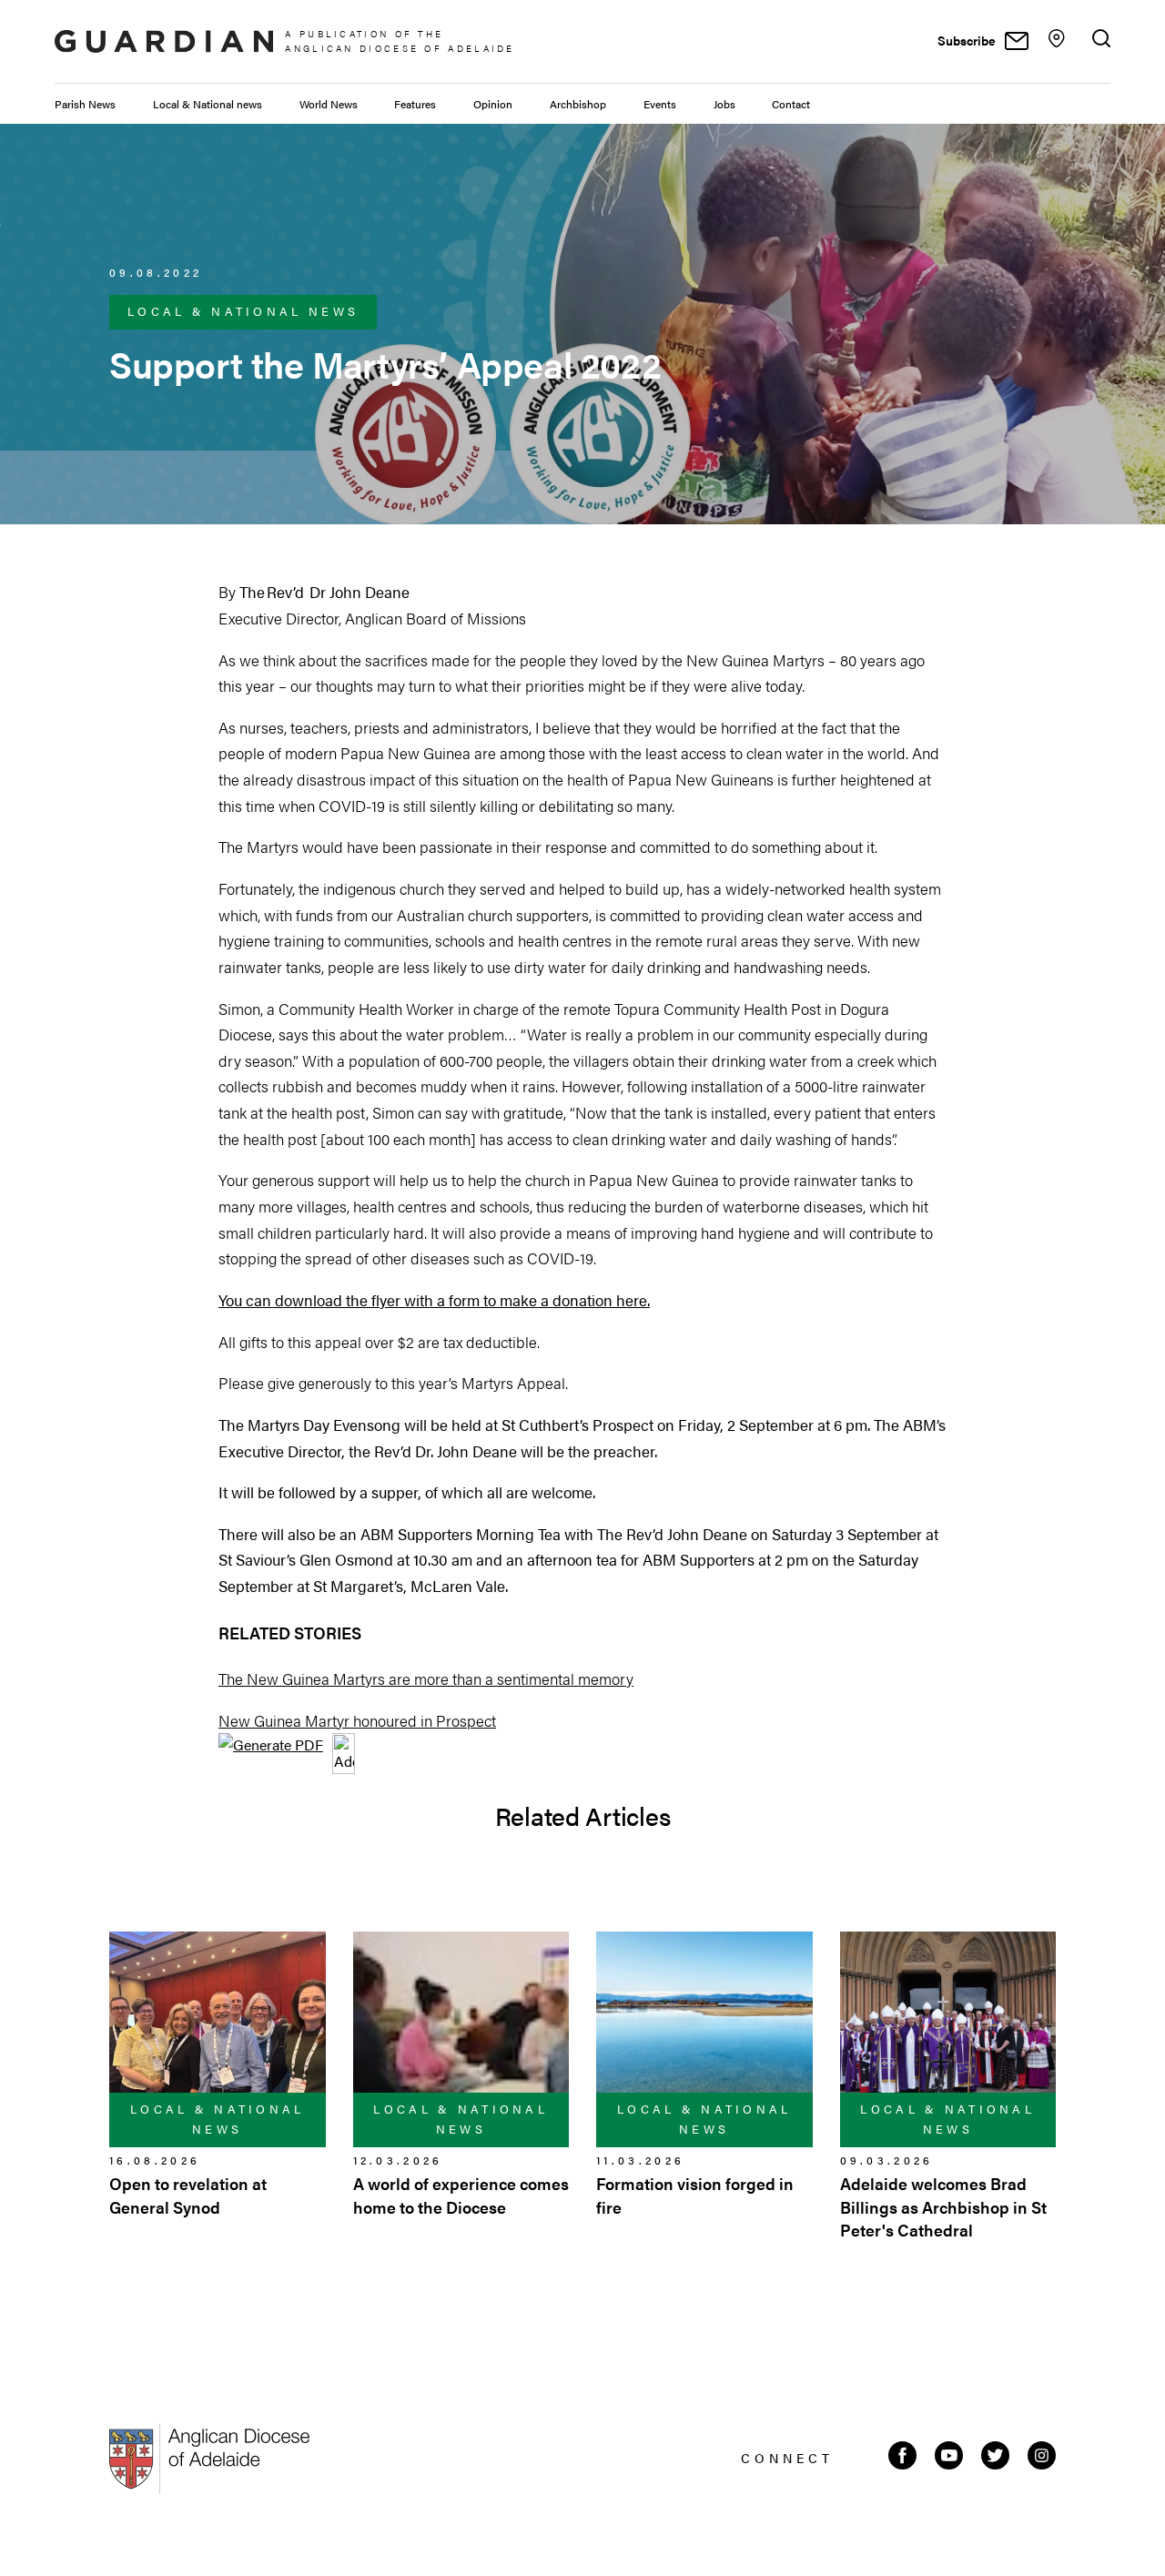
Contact (791, 104)
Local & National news (208, 104)
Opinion (493, 104)
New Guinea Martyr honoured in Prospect (357, 1720)
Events (660, 104)
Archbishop (578, 104)
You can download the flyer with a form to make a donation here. (434, 1300)
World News (329, 104)
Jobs (724, 104)
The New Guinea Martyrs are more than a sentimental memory (426, 1678)
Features (415, 104)
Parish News (85, 104)
